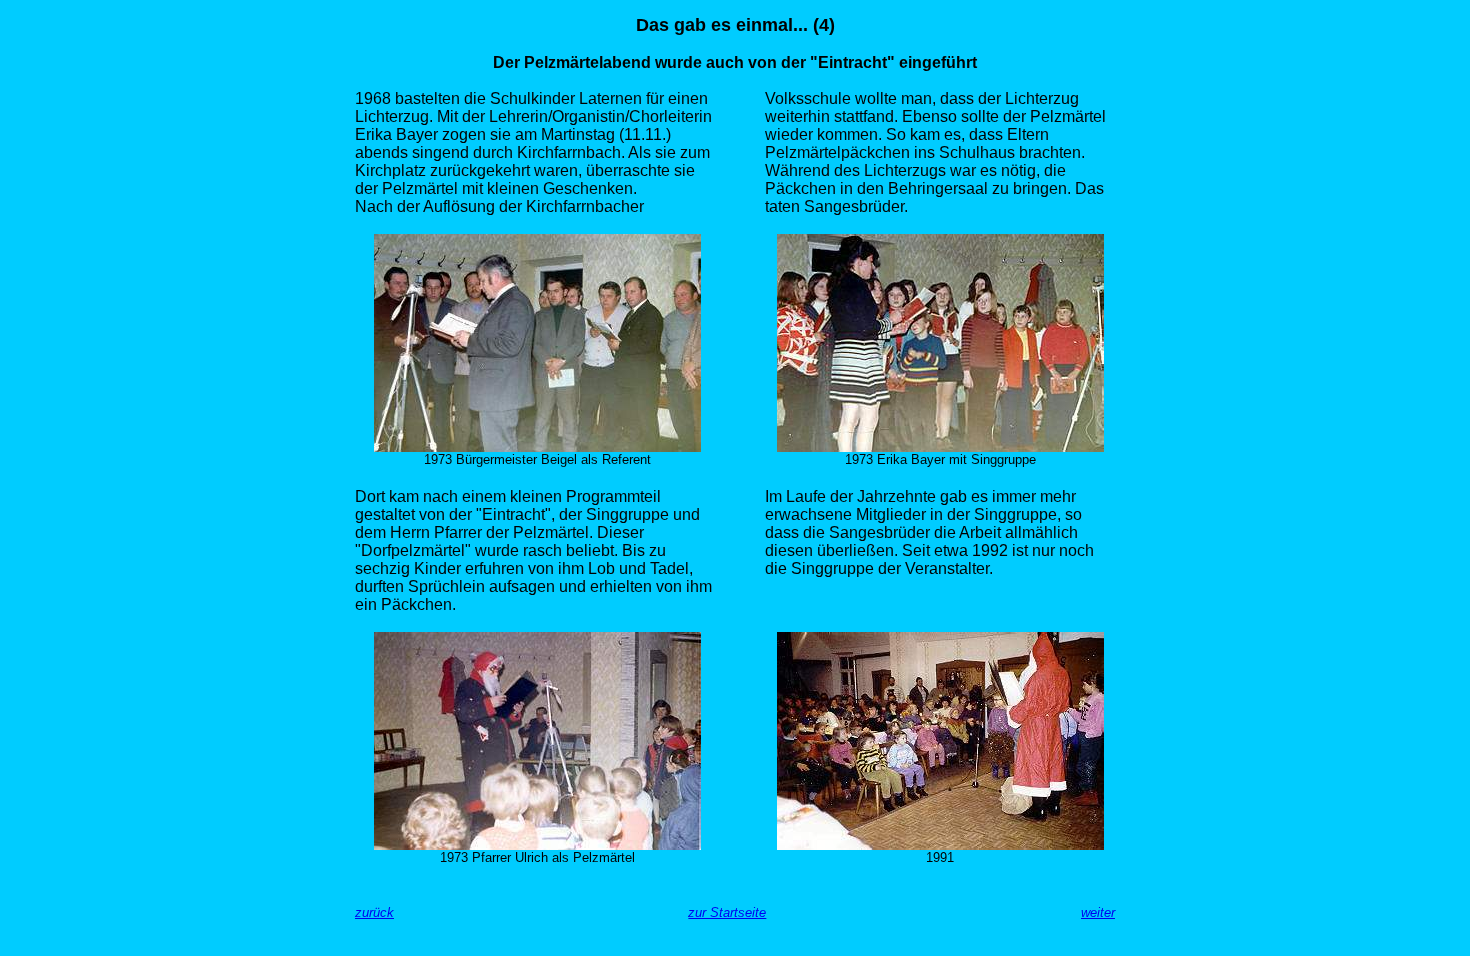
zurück (374, 912)
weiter (1098, 912)
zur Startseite (727, 912)
